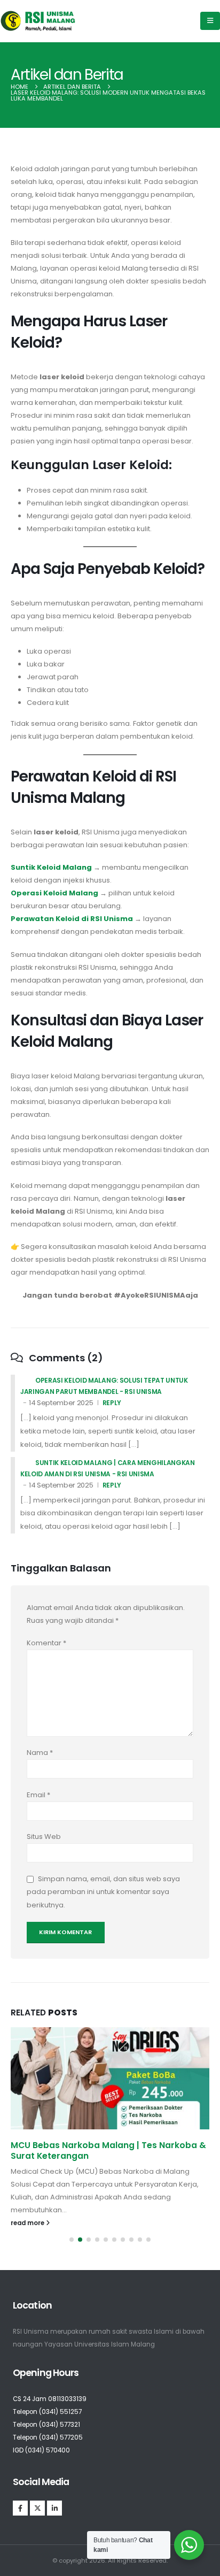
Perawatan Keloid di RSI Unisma (72, 919)
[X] (37, 2508)
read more (28, 2223)
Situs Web (44, 1837)
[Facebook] (20, 2508)
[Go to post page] (110, 2078)
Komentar (46, 1643)
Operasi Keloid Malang (54, 893)
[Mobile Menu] (210, 21)
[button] (72, 2240)
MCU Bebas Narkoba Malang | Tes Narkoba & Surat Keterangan (108, 2150)
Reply (112, 1403)
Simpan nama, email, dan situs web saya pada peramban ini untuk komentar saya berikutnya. (103, 1892)
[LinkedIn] (54, 2508)
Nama (40, 1753)
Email (38, 1795)
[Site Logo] (38, 21)
